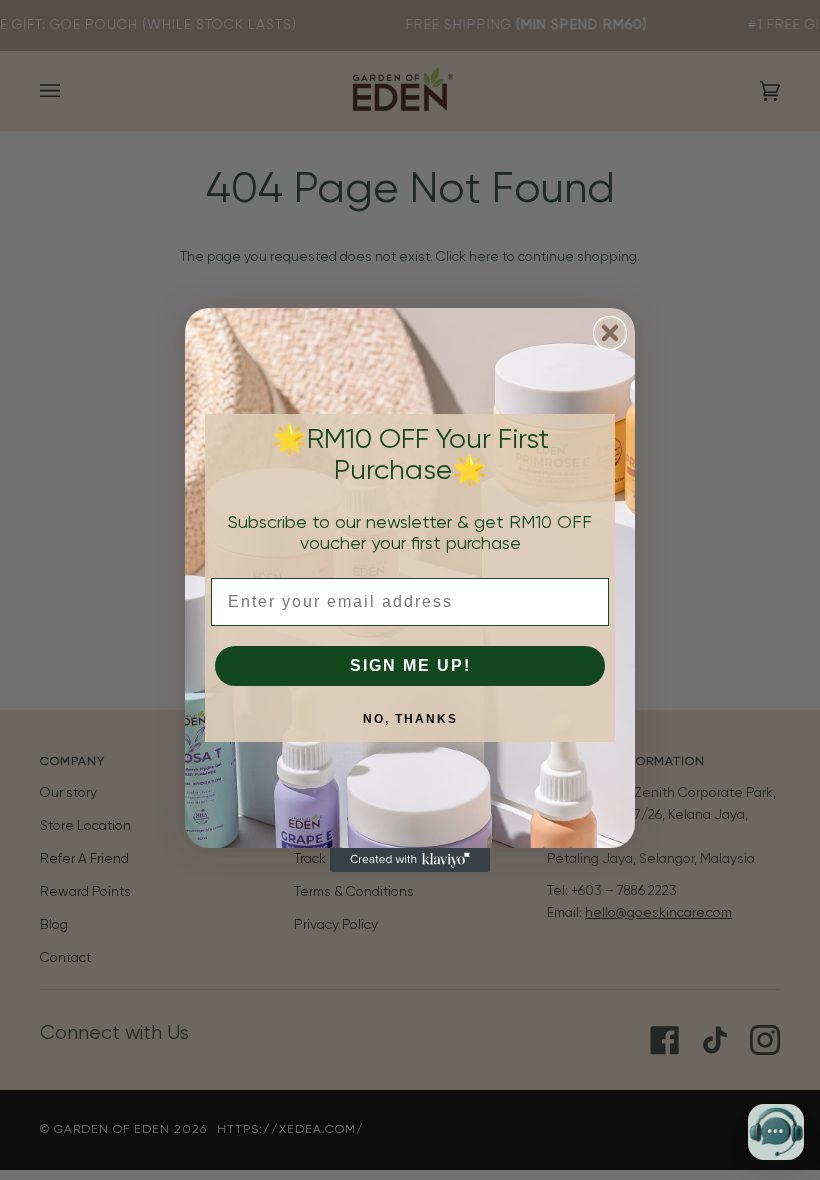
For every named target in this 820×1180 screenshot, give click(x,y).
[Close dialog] (610, 333)
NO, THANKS (410, 719)
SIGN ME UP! (410, 665)
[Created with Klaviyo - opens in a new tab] (410, 860)
